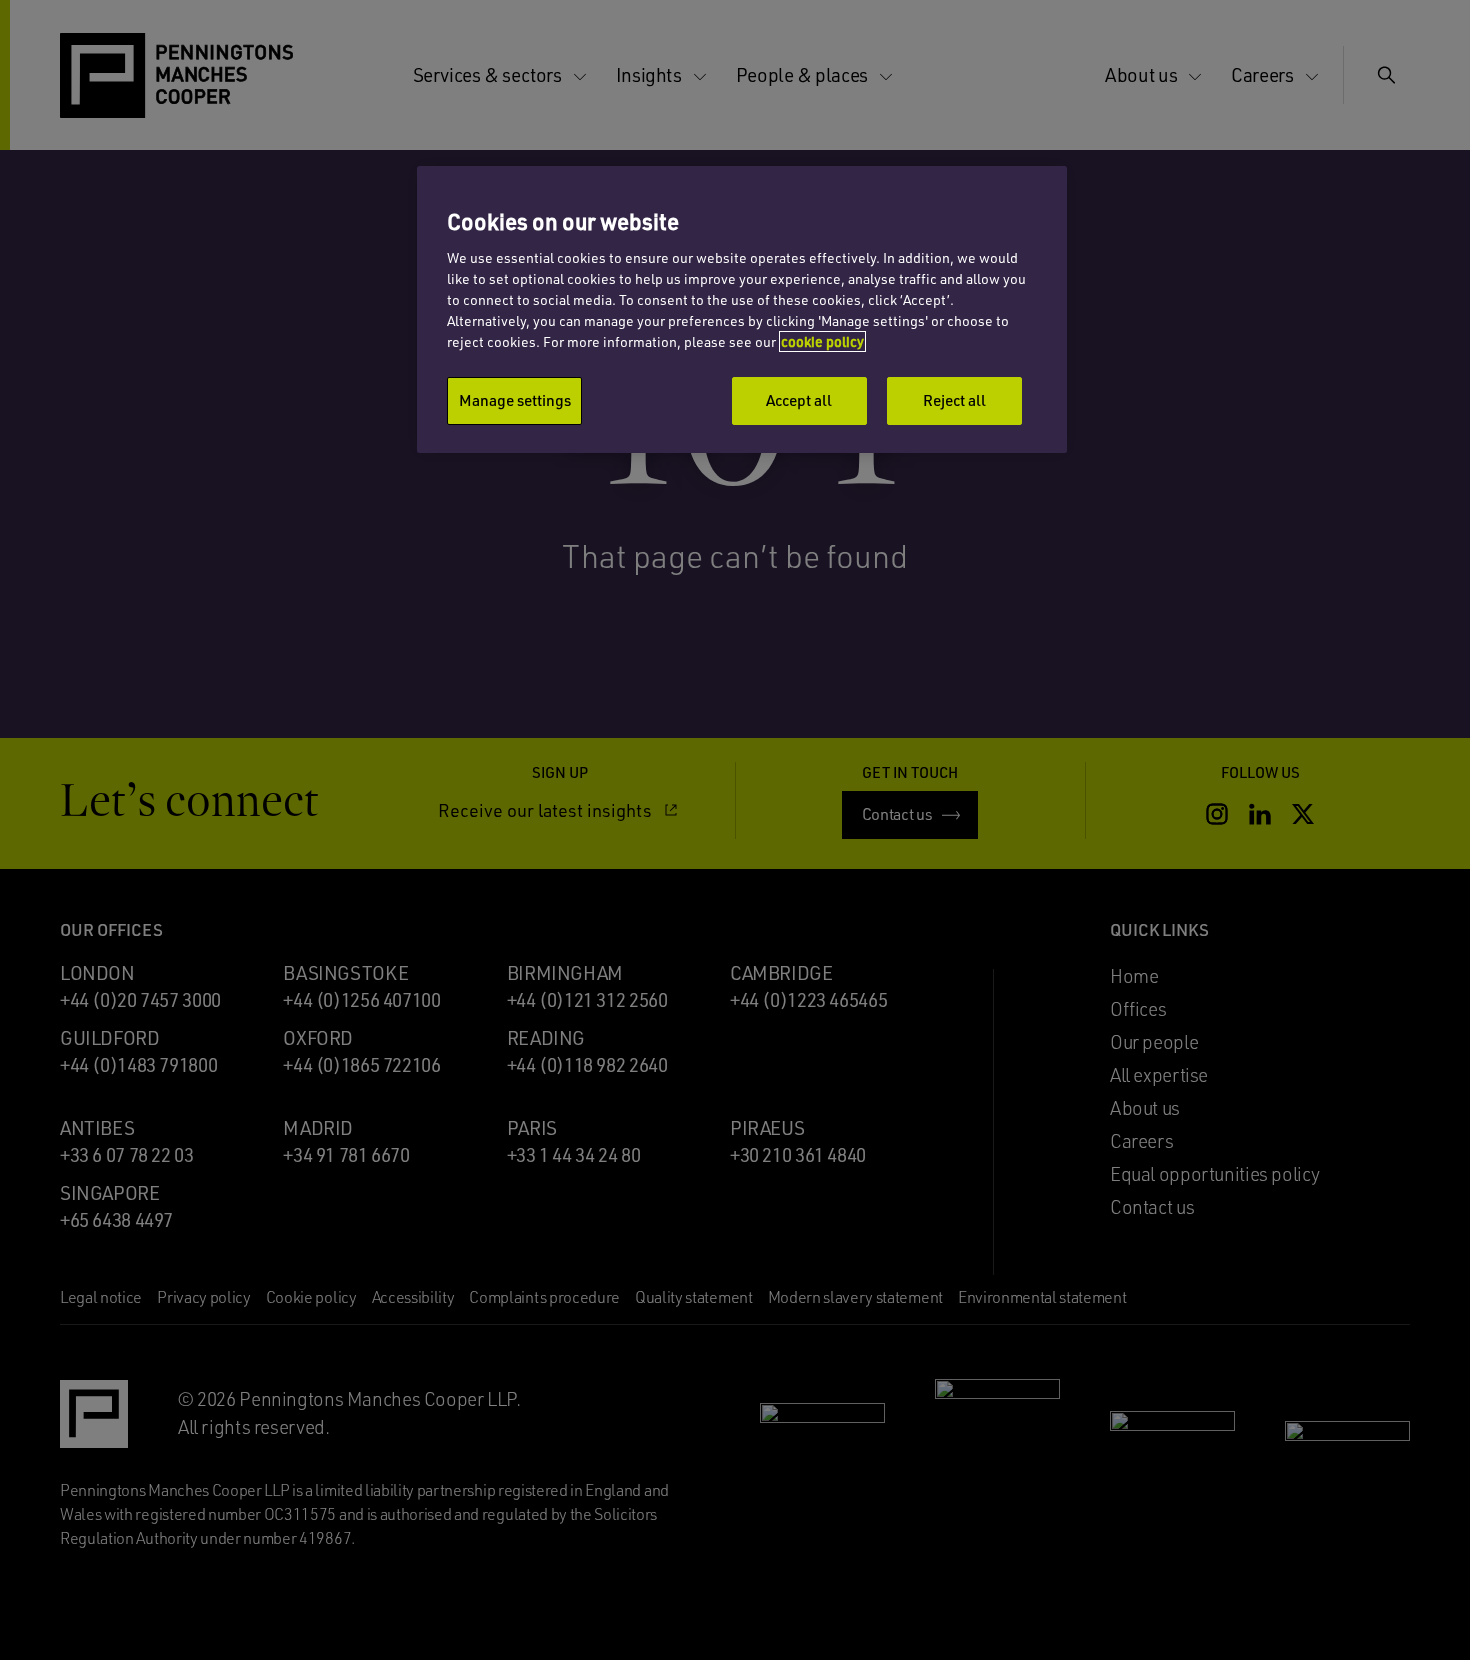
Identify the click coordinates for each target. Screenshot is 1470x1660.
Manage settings (515, 400)
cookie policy (822, 341)
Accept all (799, 400)
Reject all (954, 400)
